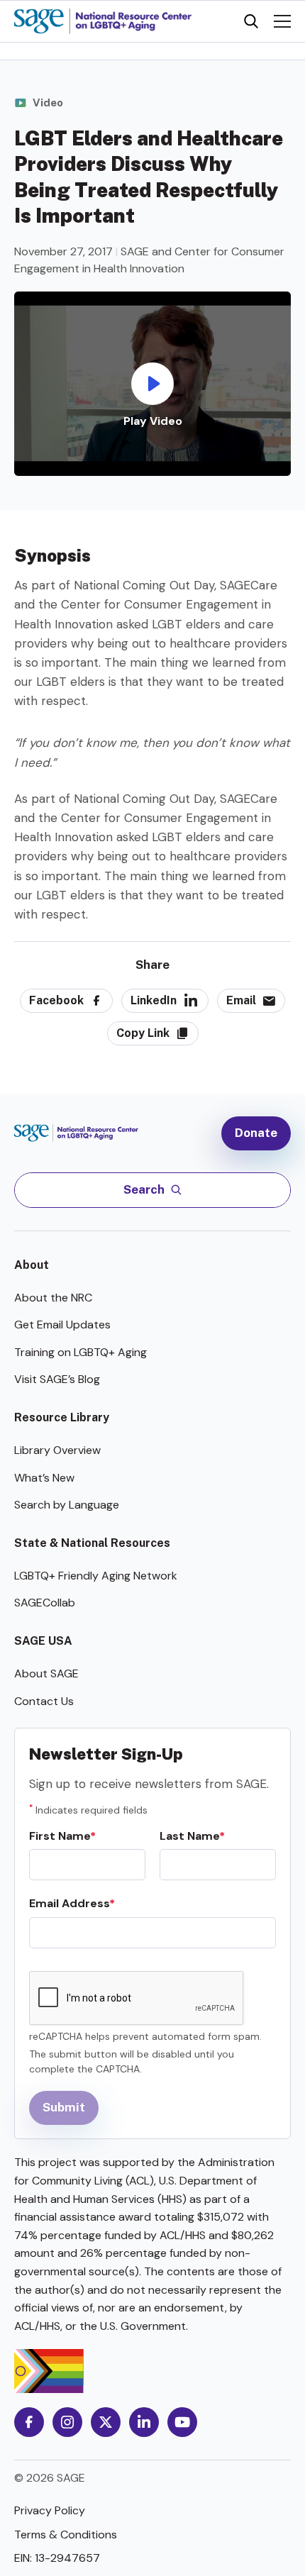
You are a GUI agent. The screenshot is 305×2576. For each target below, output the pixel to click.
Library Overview (57, 1450)
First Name (60, 1836)
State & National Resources (92, 1543)
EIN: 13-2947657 (57, 2558)
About (32, 1265)
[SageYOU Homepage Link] (103, 21)
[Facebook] (29, 2422)
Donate (256, 1133)
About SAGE (46, 1673)
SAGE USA (43, 1641)
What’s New (44, 1478)
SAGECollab (45, 1603)
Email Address (69, 1903)
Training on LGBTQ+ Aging (81, 1352)
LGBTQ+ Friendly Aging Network (96, 1576)
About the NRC (53, 1298)
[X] (106, 2422)
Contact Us (44, 1701)
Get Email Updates (62, 1325)
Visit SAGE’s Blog (57, 1379)
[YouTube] (182, 2422)
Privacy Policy (50, 2510)
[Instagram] (67, 2422)
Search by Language (67, 1505)
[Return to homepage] (83, 1133)
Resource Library (62, 1417)
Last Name (189, 1836)
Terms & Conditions (66, 2535)
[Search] (251, 21)
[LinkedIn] (144, 2422)
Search (144, 1189)
